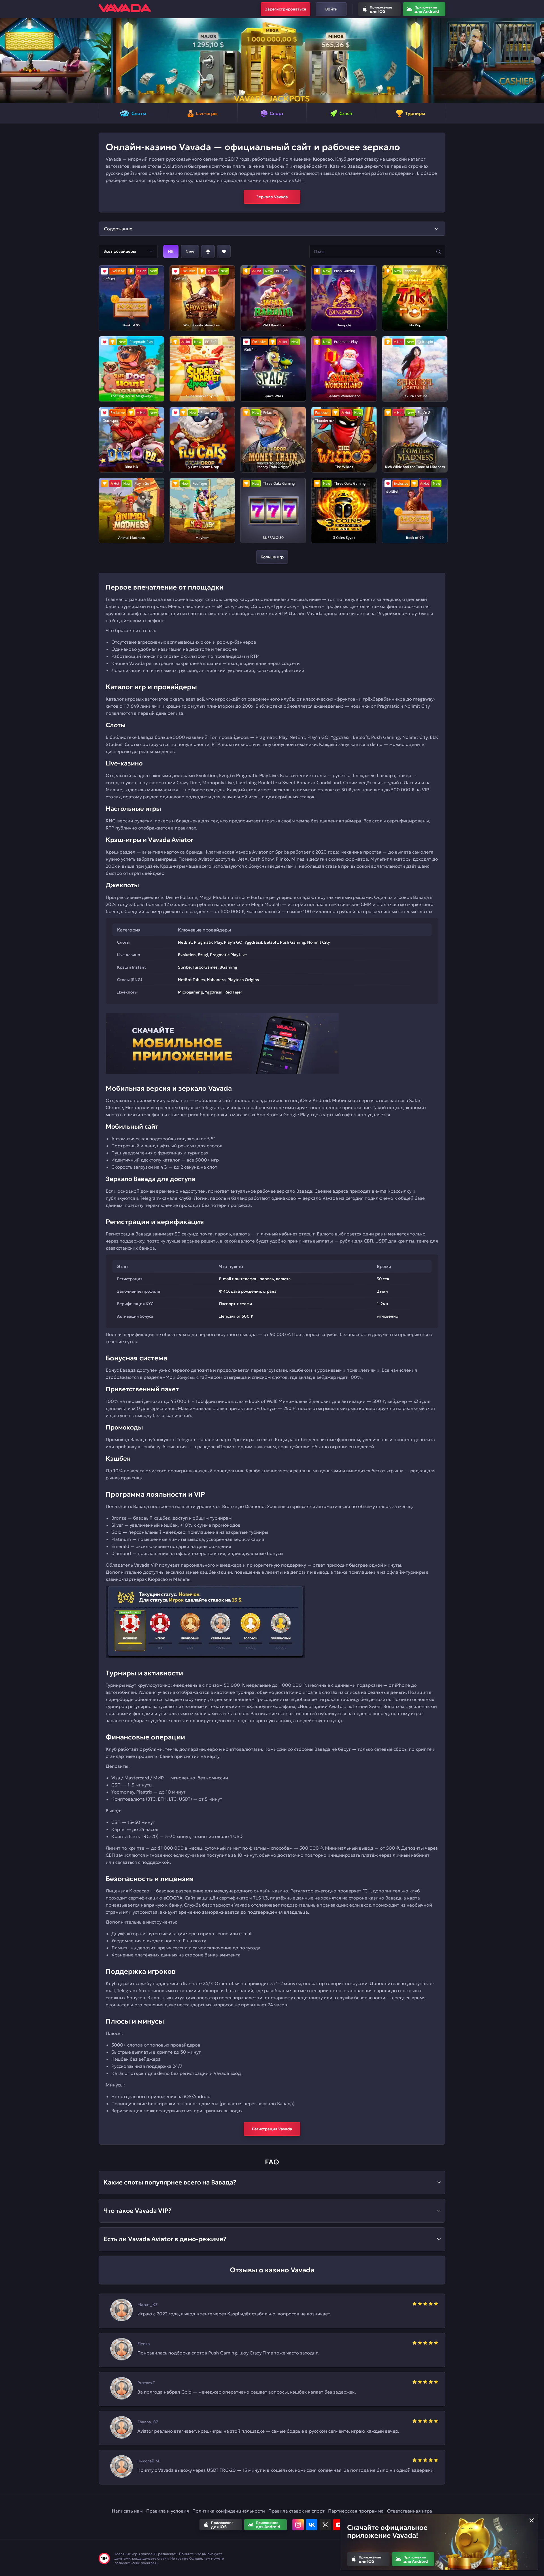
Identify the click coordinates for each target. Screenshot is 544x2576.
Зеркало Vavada (272, 197)
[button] (7, 61)
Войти (331, 9)
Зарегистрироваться (285, 9)
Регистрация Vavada (272, 2129)
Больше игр (272, 557)
